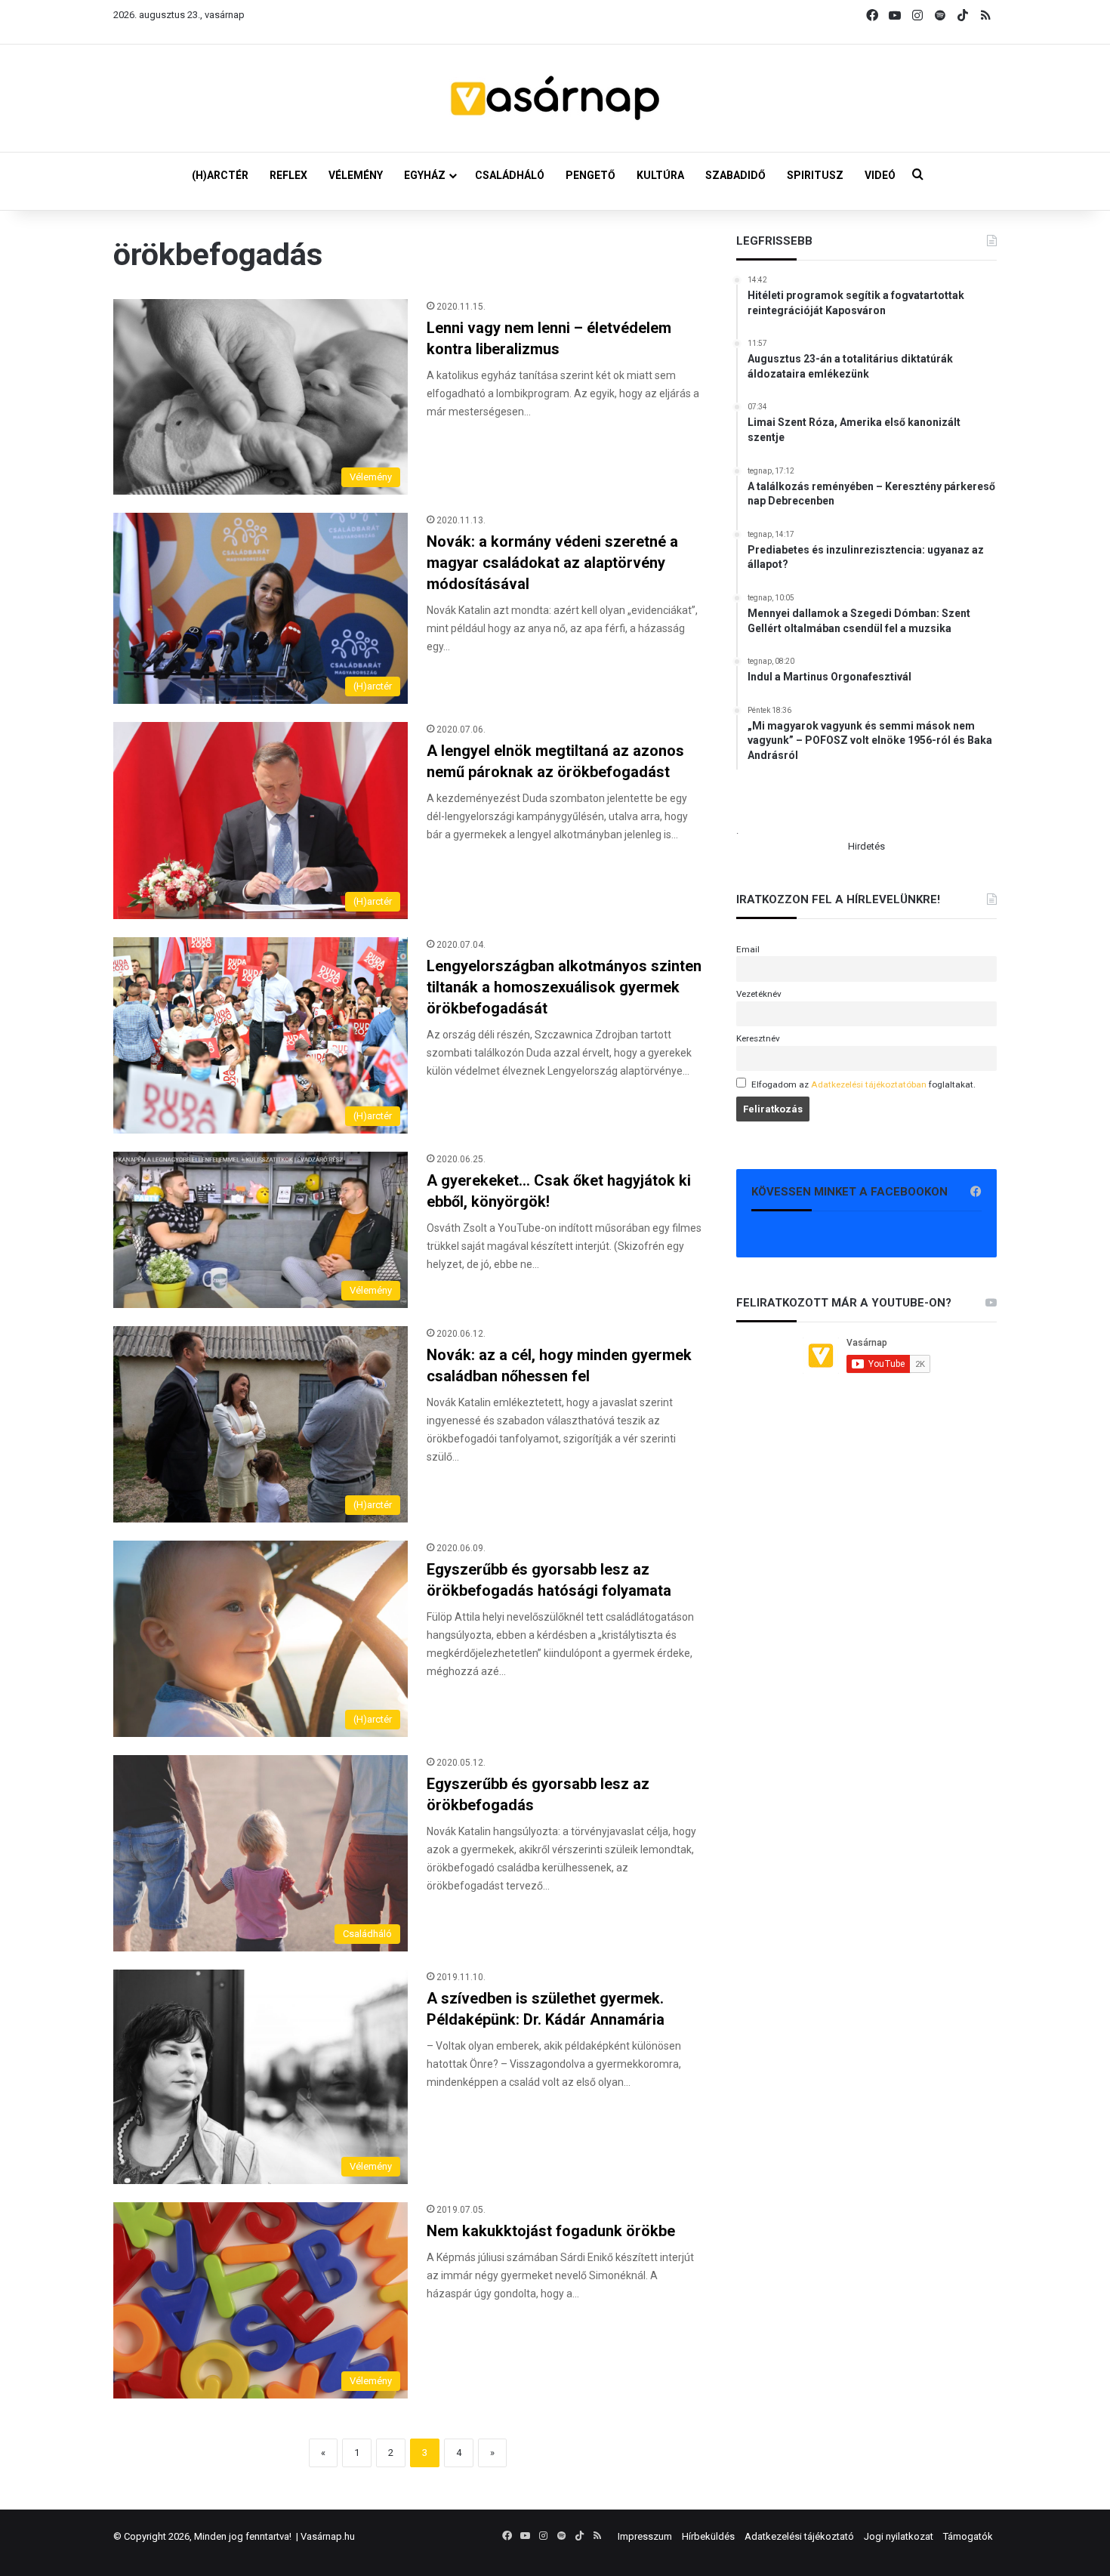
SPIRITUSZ (815, 175)
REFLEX (288, 175)
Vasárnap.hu (328, 2536)
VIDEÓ (880, 175)
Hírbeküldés (708, 2536)
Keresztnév (758, 1038)
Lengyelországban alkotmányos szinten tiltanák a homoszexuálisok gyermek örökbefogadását (564, 987)
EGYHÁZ (425, 175)
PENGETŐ (590, 175)
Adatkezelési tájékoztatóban (869, 1084)
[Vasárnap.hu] (555, 98)
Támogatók (968, 2536)
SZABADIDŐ (735, 175)
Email (748, 949)
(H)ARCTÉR (220, 175)
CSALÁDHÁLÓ (510, 175)
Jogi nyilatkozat (899, 2536)
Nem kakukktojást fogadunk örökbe (551, 2231)
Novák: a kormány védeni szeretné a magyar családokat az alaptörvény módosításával (552, 563)
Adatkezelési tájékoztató (799, 2536)
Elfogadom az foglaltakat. (863, 1084)
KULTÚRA (660, 175)
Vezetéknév (759, 994)
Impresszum (645, 2536)
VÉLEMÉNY (356, 175)
